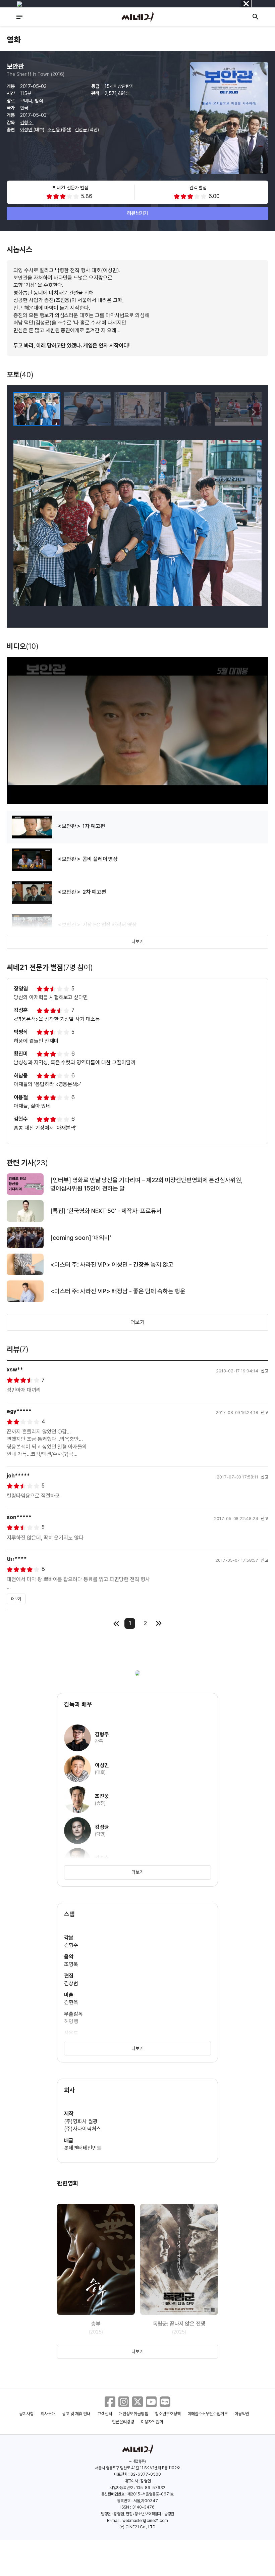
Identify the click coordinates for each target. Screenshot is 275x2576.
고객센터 (105, 2414)
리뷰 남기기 (138, 213)
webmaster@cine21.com (145, 2521)
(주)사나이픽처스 (82, 2129)
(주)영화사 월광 (81, 2121)
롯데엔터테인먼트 (83, 2148)
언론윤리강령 (123, 2422)
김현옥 (71, 2002)
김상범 (71, 1983)
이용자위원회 (152, 2422)
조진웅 (54, 130)
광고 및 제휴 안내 (76, 2414)
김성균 (81, 130)
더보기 (137, 941)
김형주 (27, 123)
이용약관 (242, 2414)
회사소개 (48, 2414)
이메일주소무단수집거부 (208, 2414)
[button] (254, 412)
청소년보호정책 (168, 2414)
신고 (265, 1371)
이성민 (27, 130)
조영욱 (71, 1964)
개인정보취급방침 (133, 2414)
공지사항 (26, 2414)
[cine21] (137, 17)
